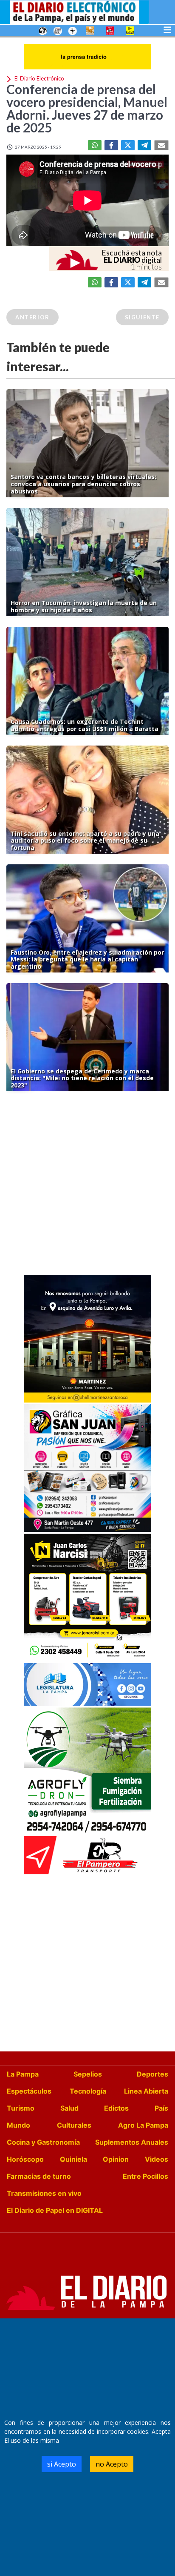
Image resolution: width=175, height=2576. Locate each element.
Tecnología (88, 2091)
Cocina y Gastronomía (43, 2142)
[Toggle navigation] (167, 29)
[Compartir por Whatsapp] (95, 145)
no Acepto (112, 2464)
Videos (157, 2159)
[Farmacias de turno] (73, 30)
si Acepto (62, 2464)
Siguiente (142, 317)
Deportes (152, 2074)
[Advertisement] (87, 1185)
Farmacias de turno (39, 2176)
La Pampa (23, 2074)
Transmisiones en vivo (44, 2193)
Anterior (32, 317)
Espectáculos (29, 2091)
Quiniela (73, 2159)
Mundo (18, 2125)
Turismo (21, 2108)
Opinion (116, 2159)
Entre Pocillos (145, 2176)
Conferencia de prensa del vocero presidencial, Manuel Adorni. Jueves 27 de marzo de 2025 (87, 108)
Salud (69, 2108)
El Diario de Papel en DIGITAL (55, 2210)
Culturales (74, 2125)
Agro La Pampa (143, 2125)
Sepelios (88, 2074)
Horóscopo (25, 2159)
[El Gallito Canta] (43, 30)
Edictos (116, 2108)
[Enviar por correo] (161, 145)
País (161, 2108)
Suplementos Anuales (132, 2142)
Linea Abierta (146, 2091)
